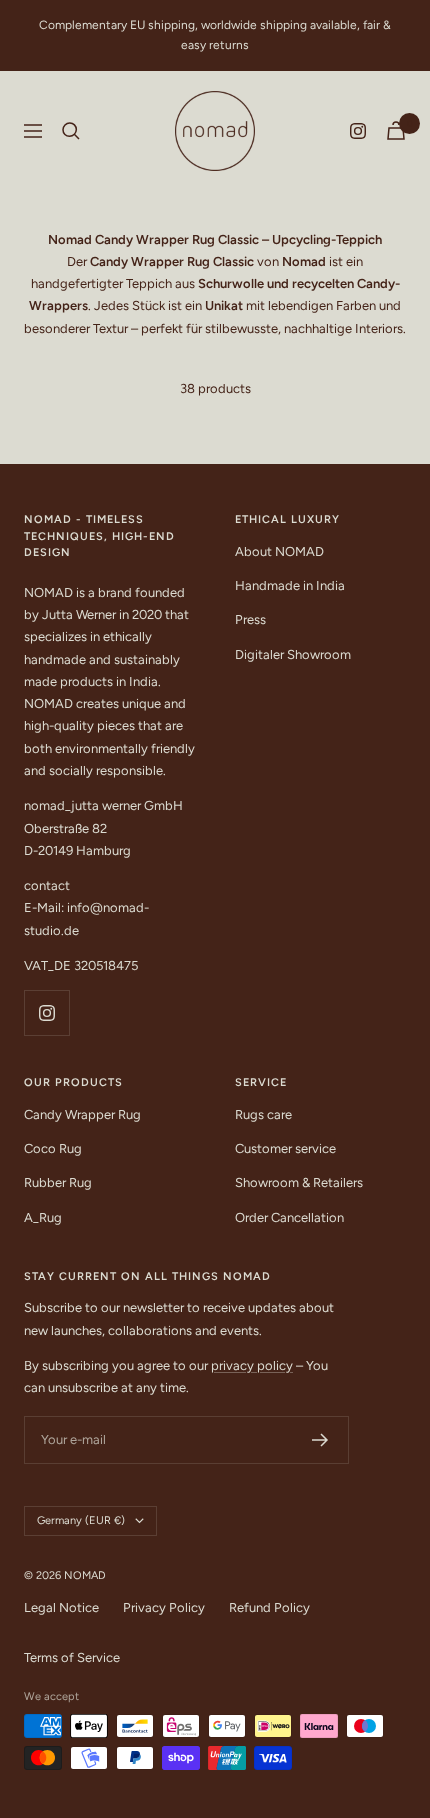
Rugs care (263, 1114)
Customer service (285, 1148)
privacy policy (252, 1365)
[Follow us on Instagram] (358, 131)
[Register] (320, 1440)
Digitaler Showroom (293, 654)
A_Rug (43, 1217)
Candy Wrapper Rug (82, 1114)
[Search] (71, 131)
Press (250, 619)
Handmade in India (290, 585)
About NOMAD (279, 551)
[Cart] (396, 130)
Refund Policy (269, 1607)
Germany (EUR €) (81, 1520)
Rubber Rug (58, 1182)
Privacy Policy (164, 1607)
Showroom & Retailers (299, 1182)
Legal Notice (61, 1607)
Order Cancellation (289, 1217)
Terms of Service (72, 1657)
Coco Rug (53, 1148)
